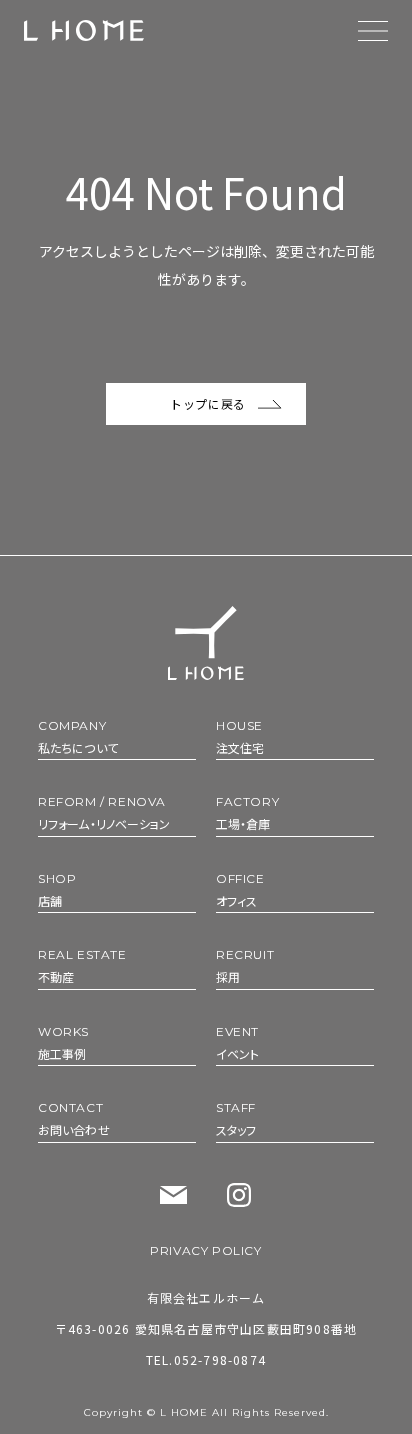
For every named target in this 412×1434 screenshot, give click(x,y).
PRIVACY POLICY (205, 1250)
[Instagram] (239, 1195)
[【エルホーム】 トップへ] (84, 30)
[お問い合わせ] (173, 1195)
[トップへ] (206, 642)
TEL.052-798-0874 (206, 1360)
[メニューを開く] (373, 31)
